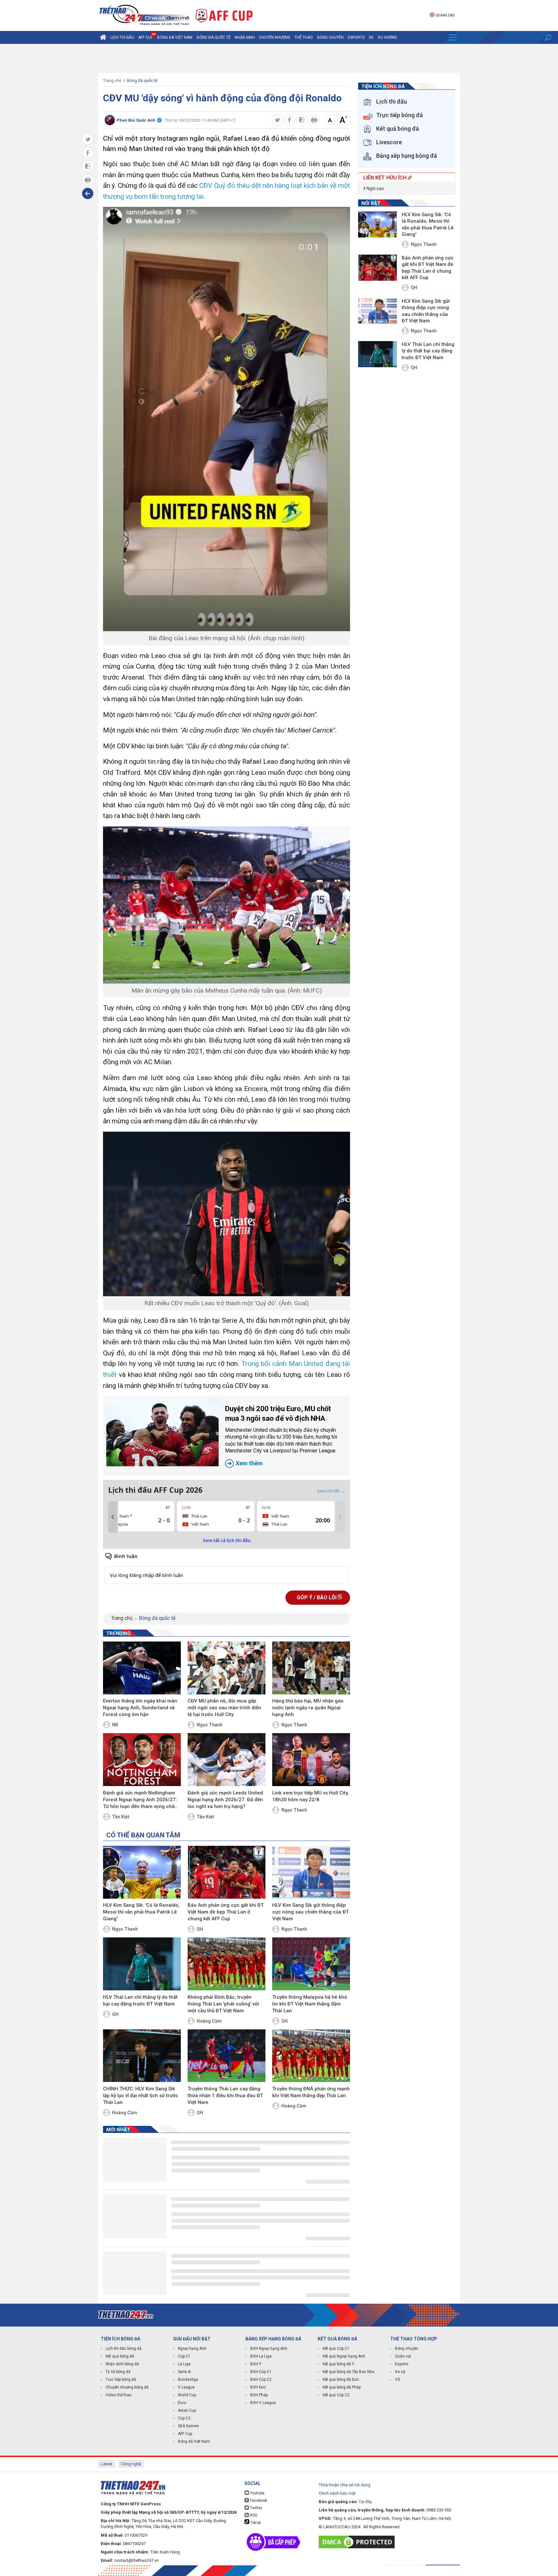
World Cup (187, 2395)
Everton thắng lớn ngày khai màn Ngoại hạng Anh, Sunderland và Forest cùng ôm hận (140, 1708)
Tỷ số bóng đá (118, 2372)
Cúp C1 (184, 2356)
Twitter (256, 2508)
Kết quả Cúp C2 (336, 2395)
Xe (371, 37)
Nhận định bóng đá (122, 2364)
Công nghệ (131, 2464)
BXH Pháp (259, 2395)
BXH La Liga (261, 2356)
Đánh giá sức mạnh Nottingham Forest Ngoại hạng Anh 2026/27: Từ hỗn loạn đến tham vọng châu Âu (140, 1800)
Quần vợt (403, 2356)
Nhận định (245, 37)
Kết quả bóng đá (120, 2356)
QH (200, 1929)
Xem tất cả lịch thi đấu (227, 1541)
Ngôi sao (375, 188)
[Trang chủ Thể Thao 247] (103, 37)
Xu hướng (387, 37)
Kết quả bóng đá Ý (338, 2364)
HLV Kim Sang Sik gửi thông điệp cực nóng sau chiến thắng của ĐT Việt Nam (310, 1912)
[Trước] (113, 1517)
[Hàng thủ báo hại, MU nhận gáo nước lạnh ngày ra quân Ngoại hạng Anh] (311, 1668)
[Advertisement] (279, 58)
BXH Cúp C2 (261, 2379)
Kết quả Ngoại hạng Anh (344, 2356)
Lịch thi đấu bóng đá (124, 2349)
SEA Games (188, 2426)
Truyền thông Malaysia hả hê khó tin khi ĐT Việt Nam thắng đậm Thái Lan (310, 2004)
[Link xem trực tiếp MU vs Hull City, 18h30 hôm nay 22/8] (311, 1760)
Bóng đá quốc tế (214, 37)
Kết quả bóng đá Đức (341, 2379)
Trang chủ (112, 81)
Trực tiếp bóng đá (121, 2379)
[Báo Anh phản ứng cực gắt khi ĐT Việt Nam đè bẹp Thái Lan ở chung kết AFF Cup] (227, 1872)
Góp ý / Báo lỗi (317, 1597)
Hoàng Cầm (209, 2021)
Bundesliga (188, 2379)
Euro (182, 2403)
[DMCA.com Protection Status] (358, 2542)
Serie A (184, 2372)
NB (115, 1725)
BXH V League (263, 2403)
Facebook (258, 2500)
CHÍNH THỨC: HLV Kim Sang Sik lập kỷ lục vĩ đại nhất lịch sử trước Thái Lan (141, 2096)
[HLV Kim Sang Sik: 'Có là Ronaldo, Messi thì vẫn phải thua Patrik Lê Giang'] (142, 1872)
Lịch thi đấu (122, 37)
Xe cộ (400, 2372)
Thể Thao (304, 37)
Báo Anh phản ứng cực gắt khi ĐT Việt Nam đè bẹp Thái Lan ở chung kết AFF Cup (226, 1912)
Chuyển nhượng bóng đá (127, 2387)
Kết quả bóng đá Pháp (342, 2387)
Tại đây (365, 2502)
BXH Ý (256, 2364)
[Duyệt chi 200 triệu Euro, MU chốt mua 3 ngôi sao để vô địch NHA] (162, 1433)
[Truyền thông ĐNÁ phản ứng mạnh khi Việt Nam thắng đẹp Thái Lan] (311, 2056)
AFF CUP (146, 37)
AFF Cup (185, 2434)
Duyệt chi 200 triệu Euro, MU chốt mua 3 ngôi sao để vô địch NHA (281, 1436)
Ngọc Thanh (210, 1725)
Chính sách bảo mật (337, 2493)
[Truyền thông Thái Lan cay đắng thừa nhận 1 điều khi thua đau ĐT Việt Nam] (227, 2056)
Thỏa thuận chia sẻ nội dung (345, 2485)
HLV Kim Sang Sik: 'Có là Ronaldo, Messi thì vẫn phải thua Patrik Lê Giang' (141, 1912)
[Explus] (227, 1568)
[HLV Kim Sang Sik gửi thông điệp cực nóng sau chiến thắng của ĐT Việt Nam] (311, 1872)
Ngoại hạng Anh (192, 2349)
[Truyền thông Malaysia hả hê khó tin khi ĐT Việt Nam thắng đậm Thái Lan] (311, 1964)
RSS (253, 2515)
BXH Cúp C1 (261, 2372)
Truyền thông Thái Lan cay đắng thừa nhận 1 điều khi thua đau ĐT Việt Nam (225, 2096)
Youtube (257, 2493)
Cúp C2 (184, 2418)
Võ (397, 2379)
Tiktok (255, 2523)
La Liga (184, 2364)
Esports (356, 37)
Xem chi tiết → (331, 1491)
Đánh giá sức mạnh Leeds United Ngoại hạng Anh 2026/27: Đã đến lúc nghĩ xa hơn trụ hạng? (225, 1800)
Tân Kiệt (121, 1817)
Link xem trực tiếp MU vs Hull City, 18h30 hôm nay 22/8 (310, 1796)
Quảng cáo (445, 15)
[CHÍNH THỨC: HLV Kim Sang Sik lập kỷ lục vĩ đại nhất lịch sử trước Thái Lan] (142, 2056)
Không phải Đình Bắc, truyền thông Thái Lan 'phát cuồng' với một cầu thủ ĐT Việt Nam (223, 2004)
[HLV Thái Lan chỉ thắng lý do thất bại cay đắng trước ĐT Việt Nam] (142, 1964)
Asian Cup (187, 2410)
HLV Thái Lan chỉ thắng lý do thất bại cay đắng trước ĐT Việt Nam (140, 2000)
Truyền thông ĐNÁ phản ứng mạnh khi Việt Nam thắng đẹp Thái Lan (311, 2092)
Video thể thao (119, 2395)
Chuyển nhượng (275, 37)
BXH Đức (258, 2387)
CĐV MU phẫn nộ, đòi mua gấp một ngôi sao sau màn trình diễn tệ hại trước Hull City (224, 1708)
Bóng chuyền (330, 37)
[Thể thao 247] (144, 15)
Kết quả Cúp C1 (336, 2349)
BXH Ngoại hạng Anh (269, 2349)
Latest (107, 2464)
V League (186, 2387)
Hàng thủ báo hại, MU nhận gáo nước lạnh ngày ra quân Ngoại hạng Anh (308, 1708)
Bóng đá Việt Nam (175, 37)
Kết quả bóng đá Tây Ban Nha (348, 2372)
